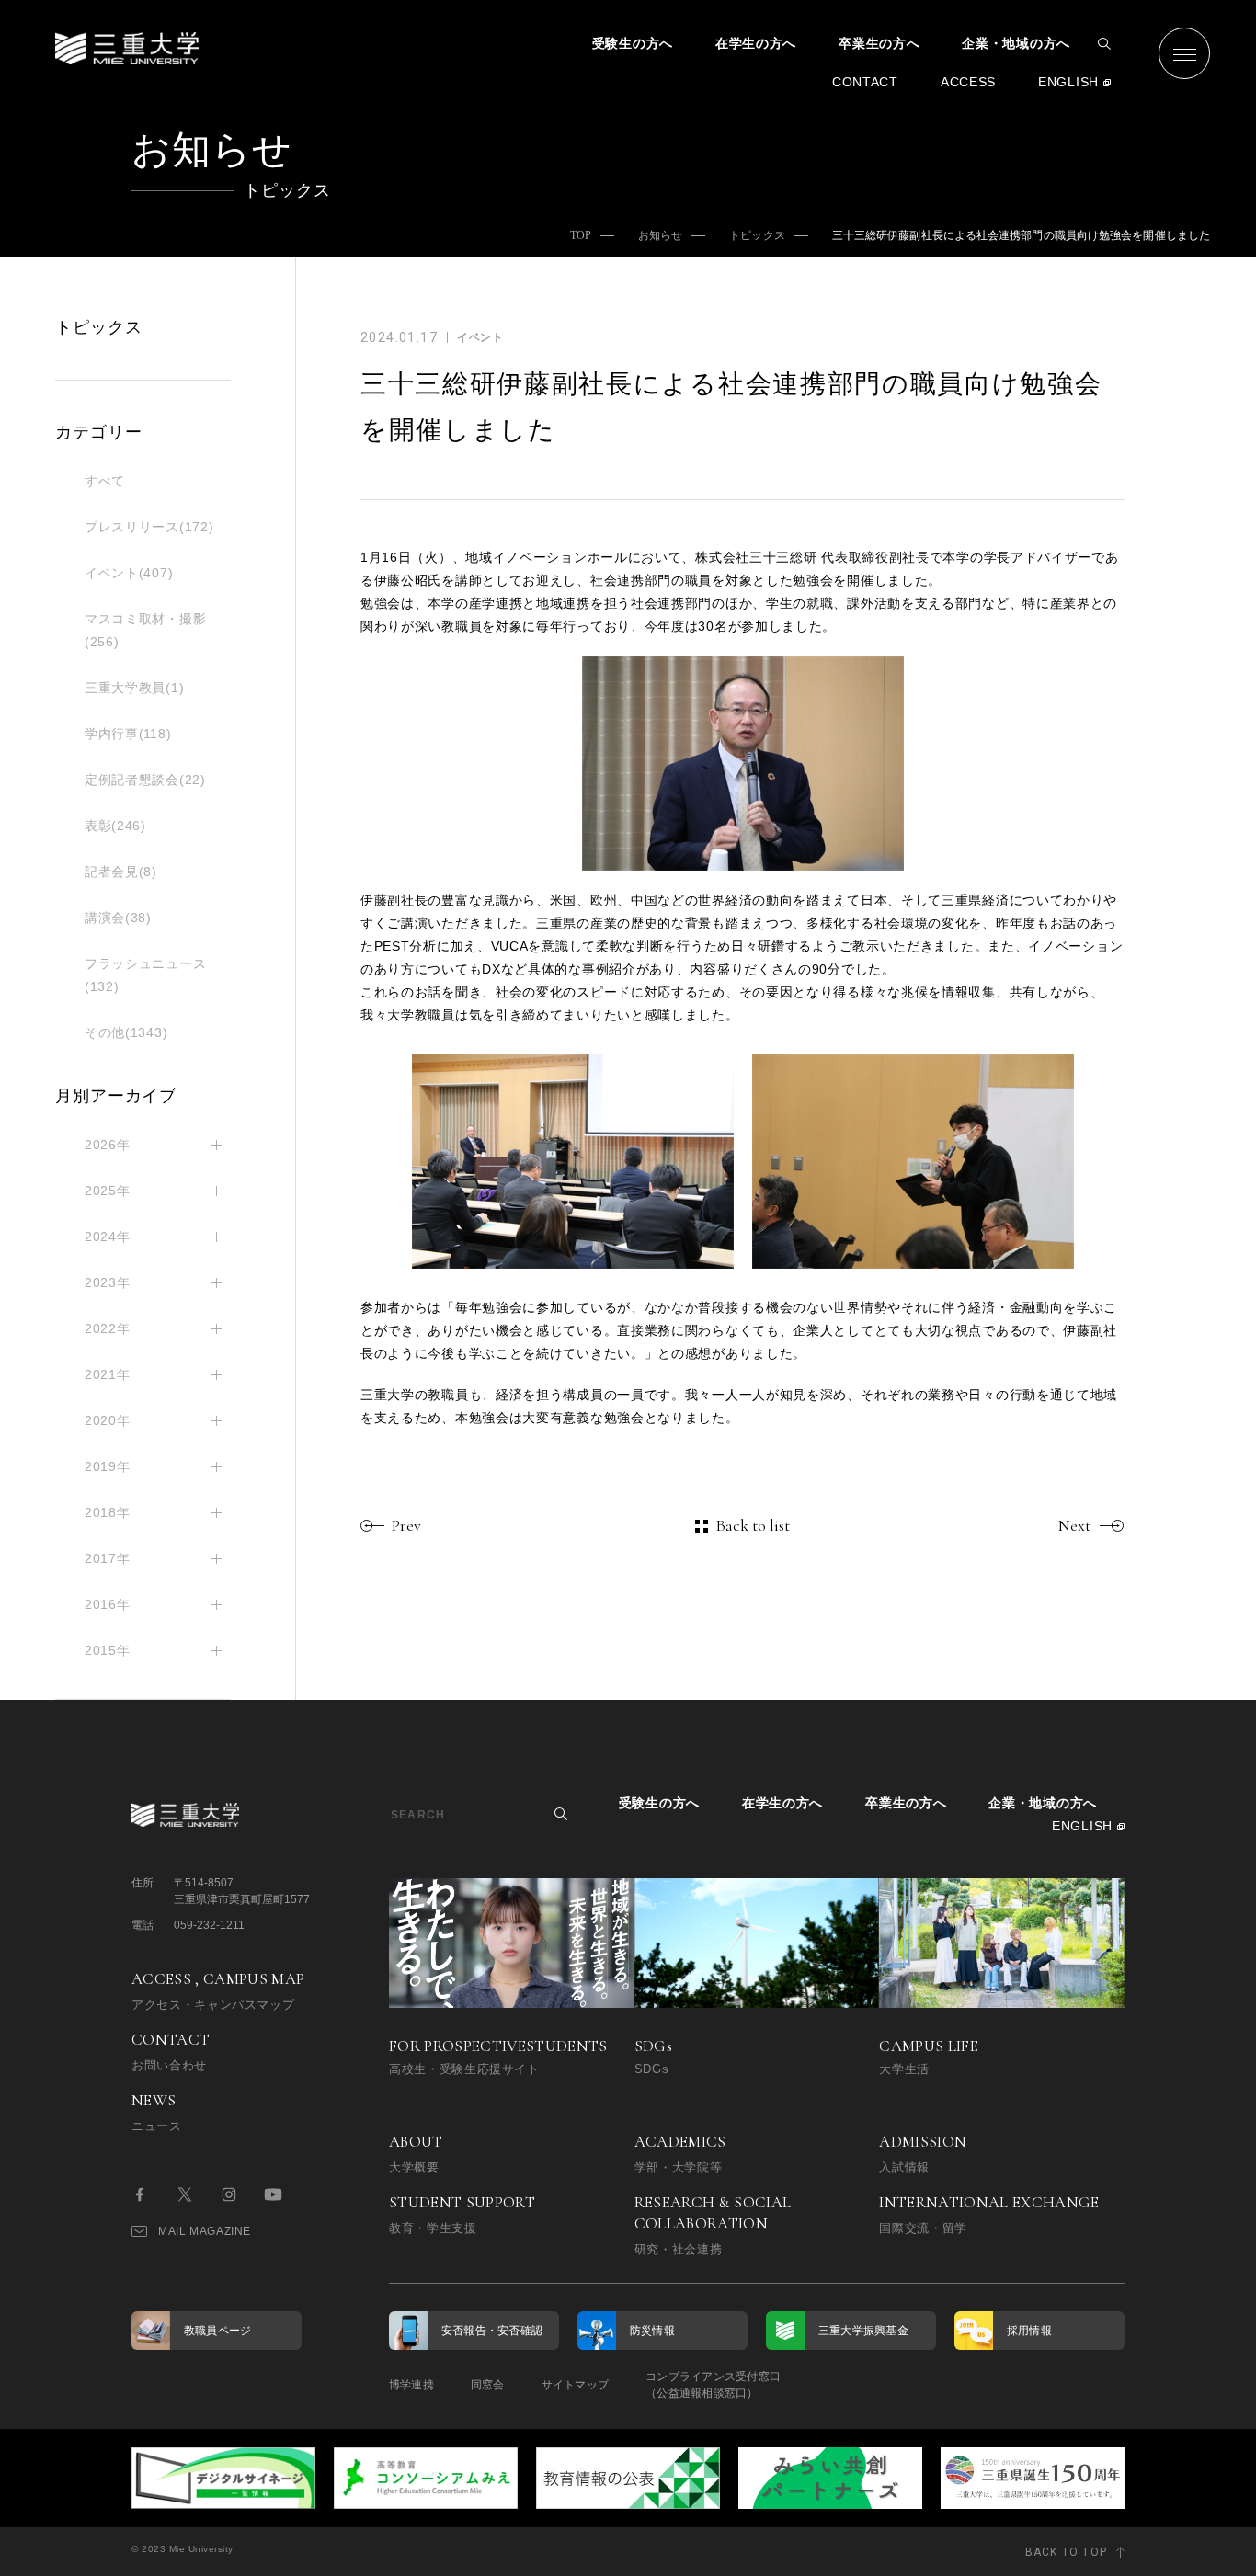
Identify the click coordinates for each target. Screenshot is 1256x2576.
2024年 (108, 1237)
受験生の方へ (633, 43)
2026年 (108, 1145)
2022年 (108, 1328)
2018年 (108, 1512)
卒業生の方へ (879, 43)
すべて (105, 481)
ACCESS (968, 82)
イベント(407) (129, 573)
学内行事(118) (128, 734)
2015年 (108, 1650)
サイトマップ (575, 2385)
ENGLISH (1068, 82)
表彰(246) (115, 826)
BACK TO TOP (1066, 2552)
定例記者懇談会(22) (145, 780)
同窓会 (488, 2385)
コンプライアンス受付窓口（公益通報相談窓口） (713, 2385)
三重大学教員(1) (134, 688)
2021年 (108, 1374)
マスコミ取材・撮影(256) (145, 630)
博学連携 (411, 2385)
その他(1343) (126, 1032)
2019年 (108, 1466)
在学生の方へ (756, 43)
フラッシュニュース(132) (145, 975)
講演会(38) (118, 918)
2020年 (108, 1420)
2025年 (108, 1191)
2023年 (108, 1282)
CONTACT (865, 82)
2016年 (108, 1604)
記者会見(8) (121, 872)
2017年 (108, 1558)
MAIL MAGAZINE (205, 2231)
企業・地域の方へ (1016, 43)
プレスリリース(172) (149, 527)
